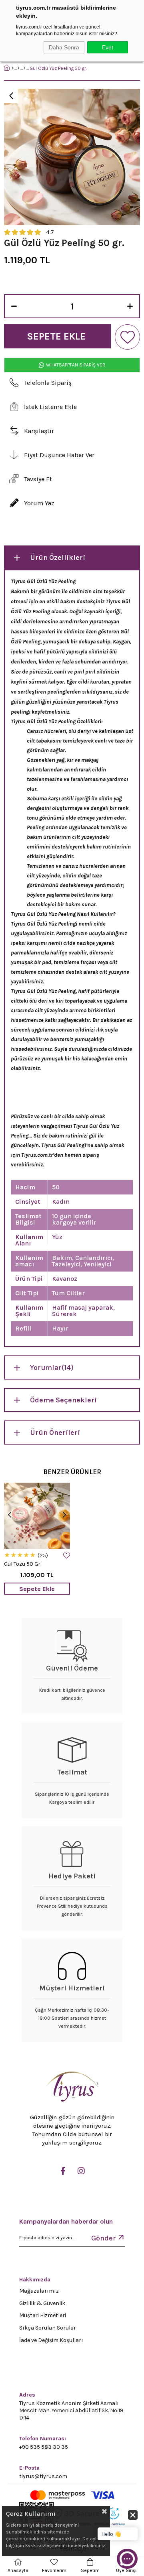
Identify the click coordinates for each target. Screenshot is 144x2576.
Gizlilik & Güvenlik (42, 2303)
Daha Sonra (64, 47)
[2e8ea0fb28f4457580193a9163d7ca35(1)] (72, 2088)
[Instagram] (81, 2171)
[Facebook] (63, 2171)
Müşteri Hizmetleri (43, 2315)
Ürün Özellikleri (58, 558)
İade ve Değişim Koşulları (51, 2340)
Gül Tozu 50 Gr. (23, 1564)
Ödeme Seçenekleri (63, 1400)
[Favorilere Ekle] (127, 337)
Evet (108, 47)
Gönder (104, 2238)
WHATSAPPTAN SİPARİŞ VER (75, 365)
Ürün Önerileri (55, 1432)
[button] (118, 2529)
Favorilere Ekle (67, 1556)
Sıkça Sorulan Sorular (48, 2328)
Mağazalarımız (39, 2291)
